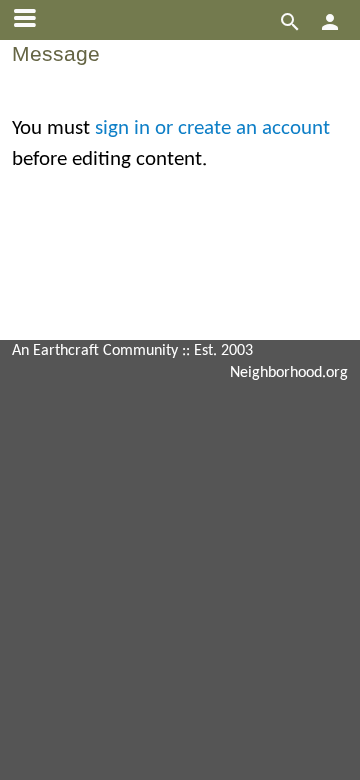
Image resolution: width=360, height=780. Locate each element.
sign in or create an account (212, 128)
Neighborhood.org (289, 373)
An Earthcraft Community (95, 351)
